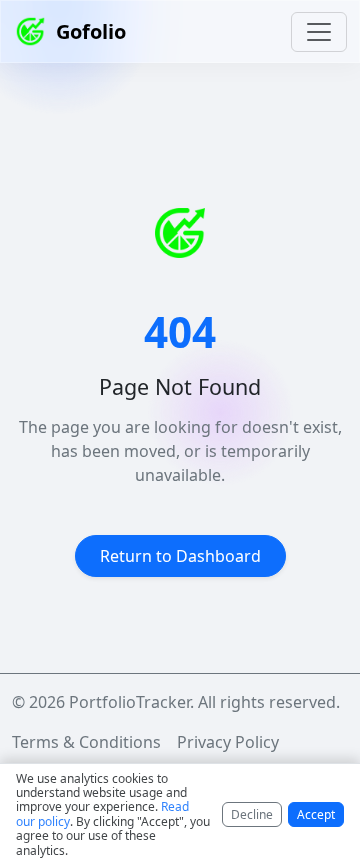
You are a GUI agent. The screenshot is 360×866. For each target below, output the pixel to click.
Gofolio (91, 31)
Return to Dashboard (180, 556)
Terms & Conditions (86, 742)
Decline (252, 814)
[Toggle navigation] (319, 32)
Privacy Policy (228, 742)
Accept (316, 814)
